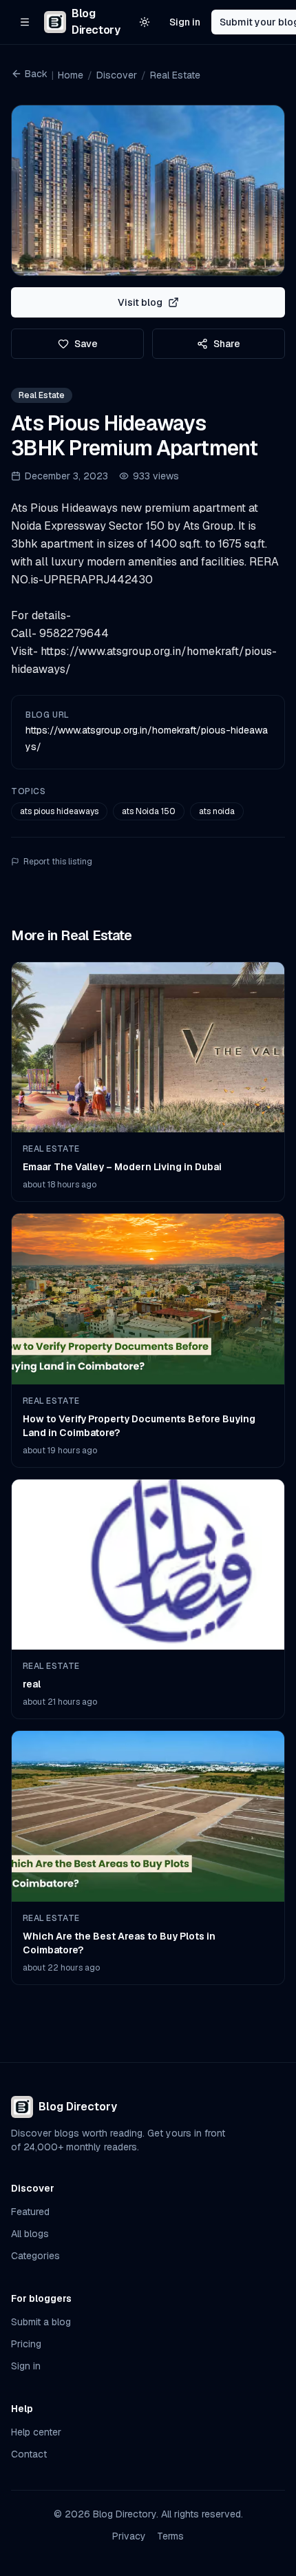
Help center (36, 2432)
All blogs (30, 2234)
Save (86, 344)
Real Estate (175, 75)
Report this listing (58, 862)
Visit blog (140, 302)
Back (36, 74)
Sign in (185, 22)
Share (227, 344)
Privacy (129, 2536)
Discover (117, 75)
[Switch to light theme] (145, 22)
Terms (170, 2536)
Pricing (26, 2344)
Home (71, 75)
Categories (35, 2256)
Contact (29, 2454)
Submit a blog (41, 2322)
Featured (30, 2212)
